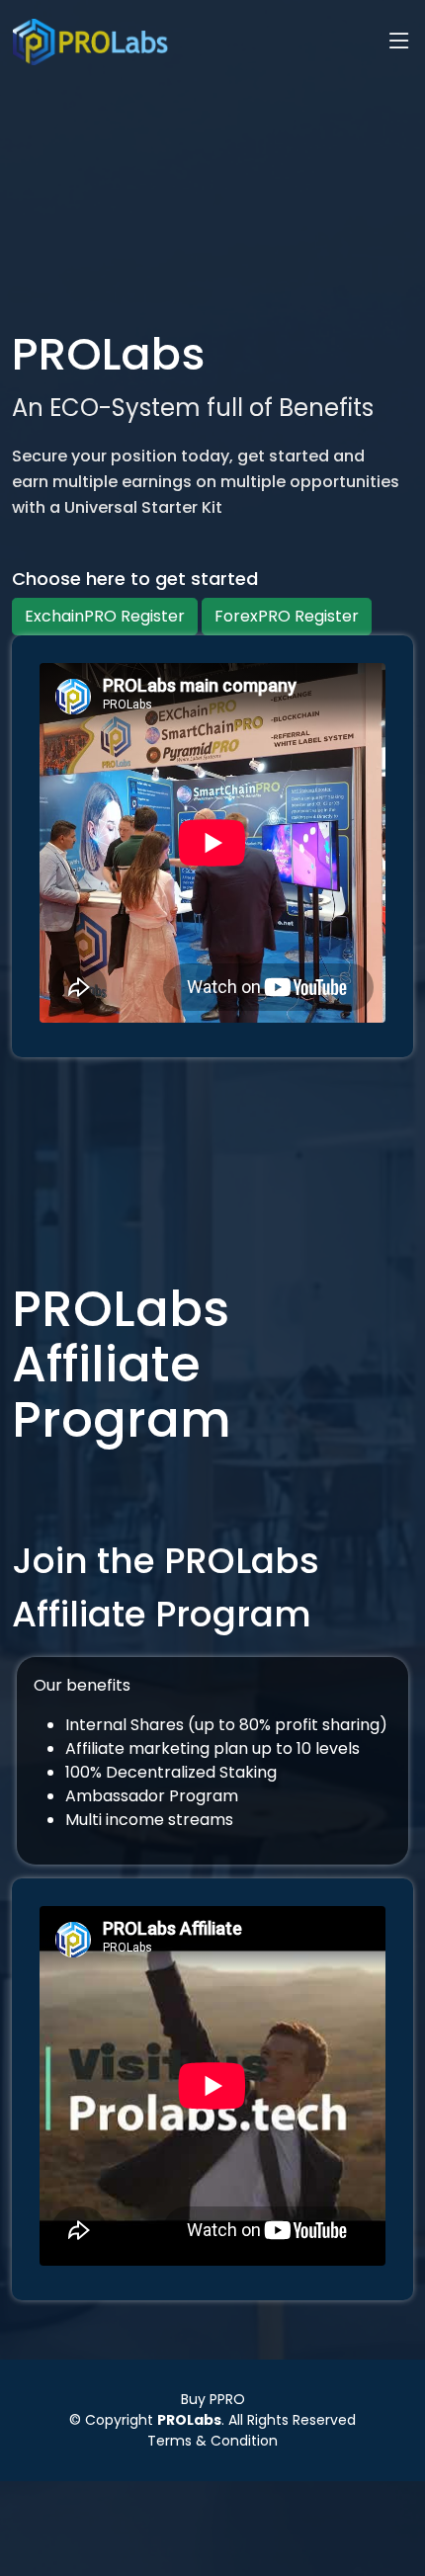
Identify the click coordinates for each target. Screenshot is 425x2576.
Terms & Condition (212, 2441)
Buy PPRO (213, 2399)
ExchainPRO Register (105, 616)
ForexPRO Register (287, 616)
